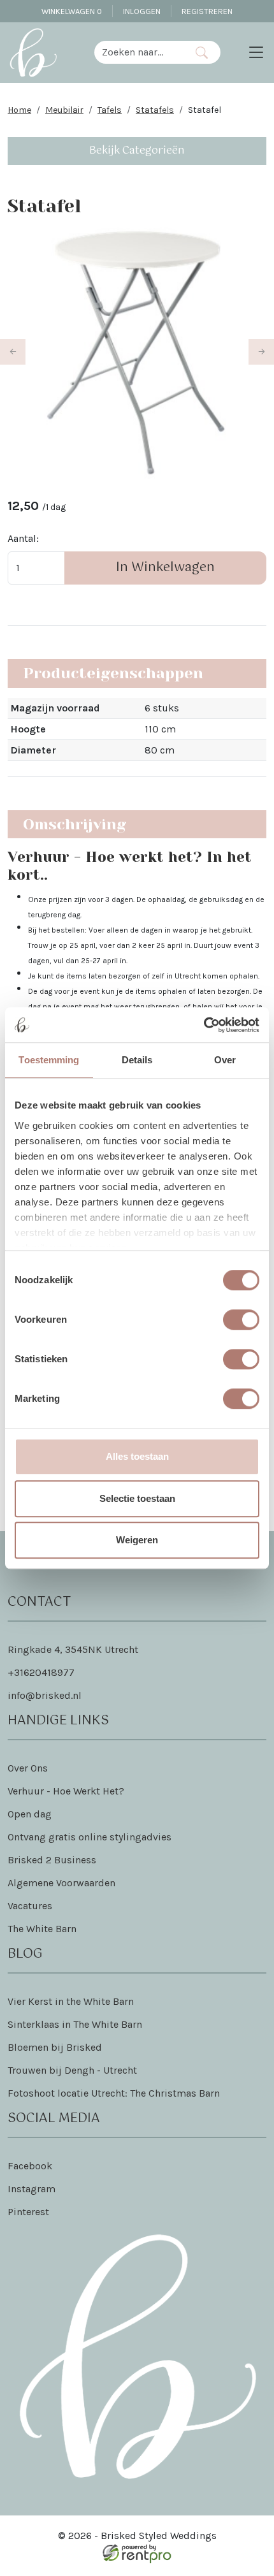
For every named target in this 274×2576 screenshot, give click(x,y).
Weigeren (137, 1540)
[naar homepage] (33, 52)
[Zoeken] (202, 52)
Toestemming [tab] (49, 1060)
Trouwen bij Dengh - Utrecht (72, 2070)
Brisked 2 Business (52, 1860)
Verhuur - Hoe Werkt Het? (66, 1791)
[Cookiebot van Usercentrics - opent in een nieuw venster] (204, 1025)
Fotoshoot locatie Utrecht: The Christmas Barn (114, 2093)
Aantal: (23, 538)
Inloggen (142, 11)
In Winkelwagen (165, 568)
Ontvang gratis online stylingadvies (90, 1837)
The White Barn (42, 1929)
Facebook (30, 2166)
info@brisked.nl (45, 1695)
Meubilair (64, 110)
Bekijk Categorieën (137, 151)
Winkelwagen (72, 11)
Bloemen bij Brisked (55, 2047)
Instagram (32, 2189)
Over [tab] (225, 1060)
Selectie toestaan (137, 1498)
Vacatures (30, 1906)
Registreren (207, 11)
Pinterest (28, 2212)
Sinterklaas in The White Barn (75, 2024)
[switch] (241, 1320)
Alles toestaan (137, 1456)
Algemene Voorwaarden (61, 1883)
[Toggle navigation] (256, 52)
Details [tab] (137, 1060)
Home (19, 110)
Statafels (155, 110)
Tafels (110, 110)
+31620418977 (41, 1672)
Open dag (30, 1814)
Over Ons (28, 1768)
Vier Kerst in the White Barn (71, 2001)
